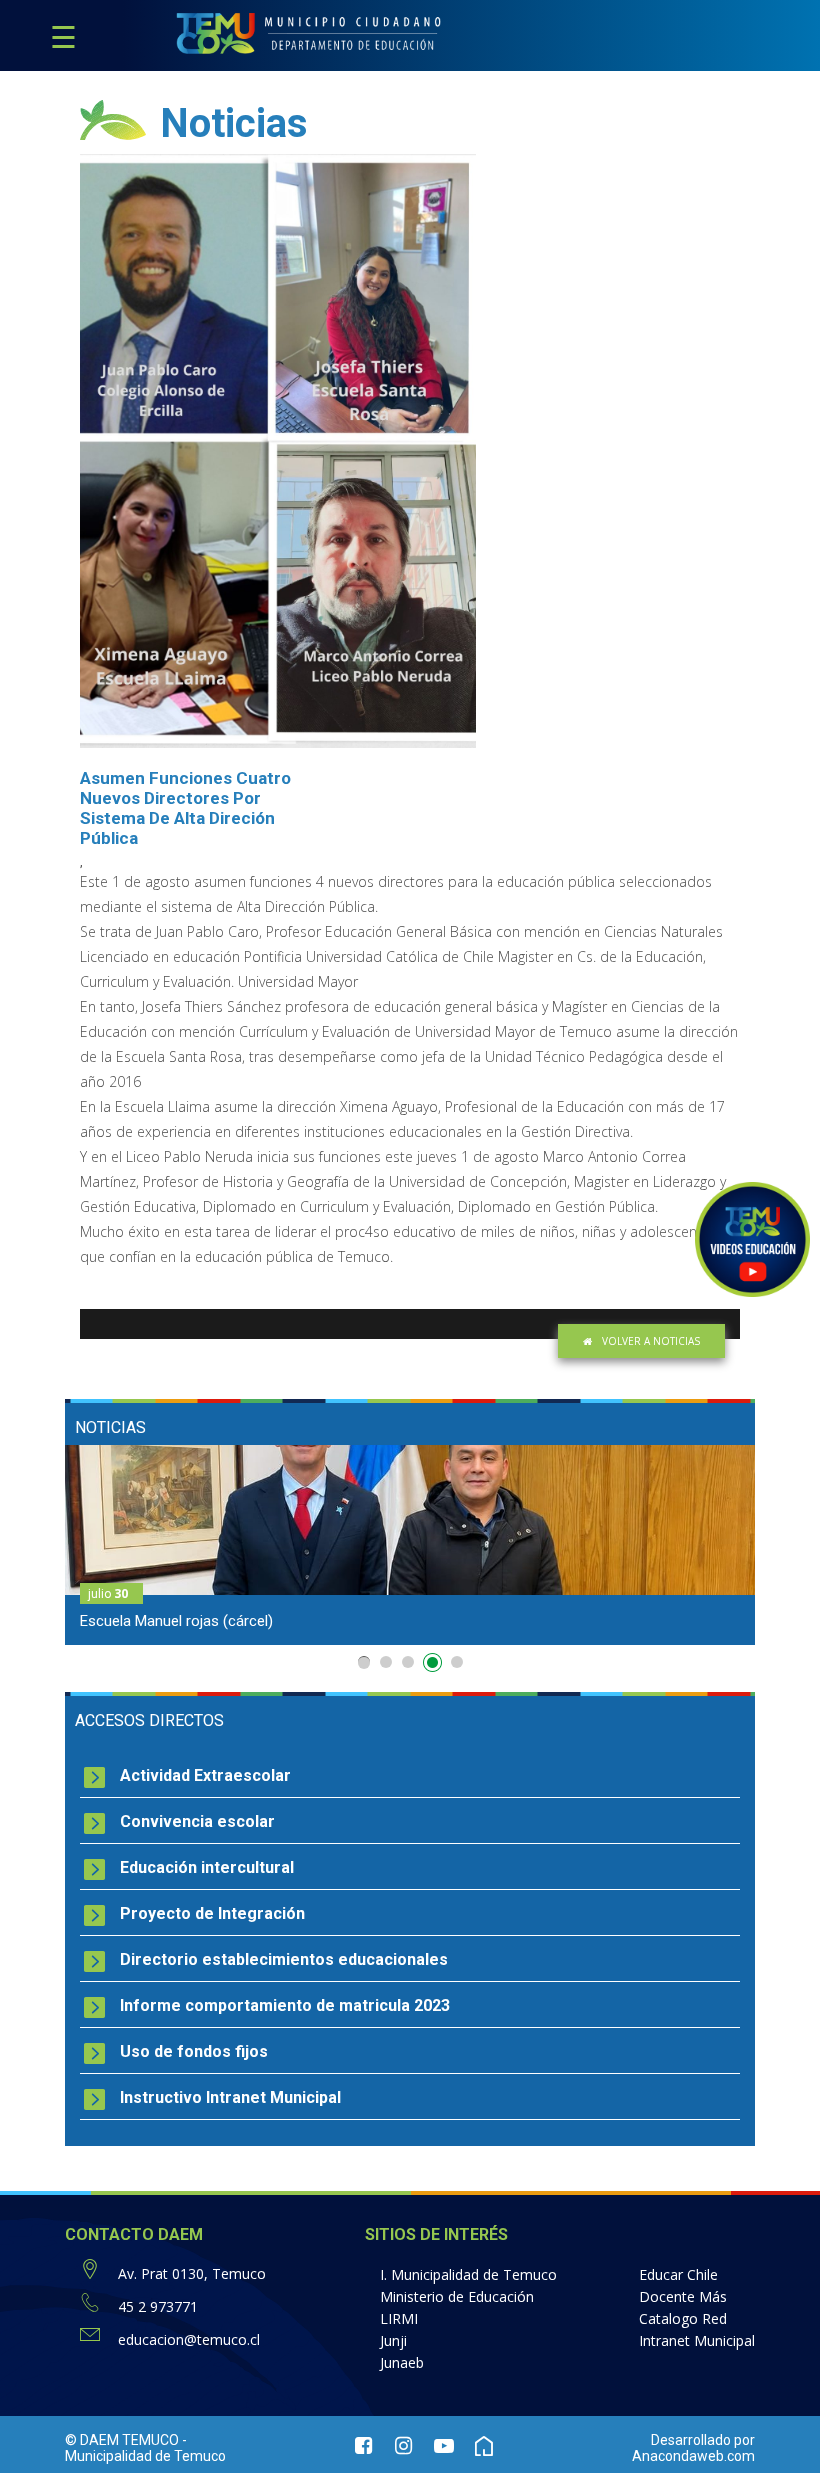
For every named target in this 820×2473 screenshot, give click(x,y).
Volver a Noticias (651, 1341)
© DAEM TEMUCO (122, 2440)
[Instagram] (404, 2448)
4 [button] (435, 1666)
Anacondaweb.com (693, 2456)
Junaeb (402, 2362)
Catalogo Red (683, 2318)
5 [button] (457, 1662)
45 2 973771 (158, 2306)
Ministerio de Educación (457, 2296)
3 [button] (408, 1662)
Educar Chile (678, 2274)
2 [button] (386, 1662)
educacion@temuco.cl (189, 2339)
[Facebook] (364, 2448)
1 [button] (364, 1662)
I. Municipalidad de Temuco (468, 2274)
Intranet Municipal (697, 2340)
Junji (393, 2340)
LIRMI (399, 2318)
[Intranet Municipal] (484, 2448)
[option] (410, 1545)
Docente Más (683, 2296)
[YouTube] (444, 2448)
